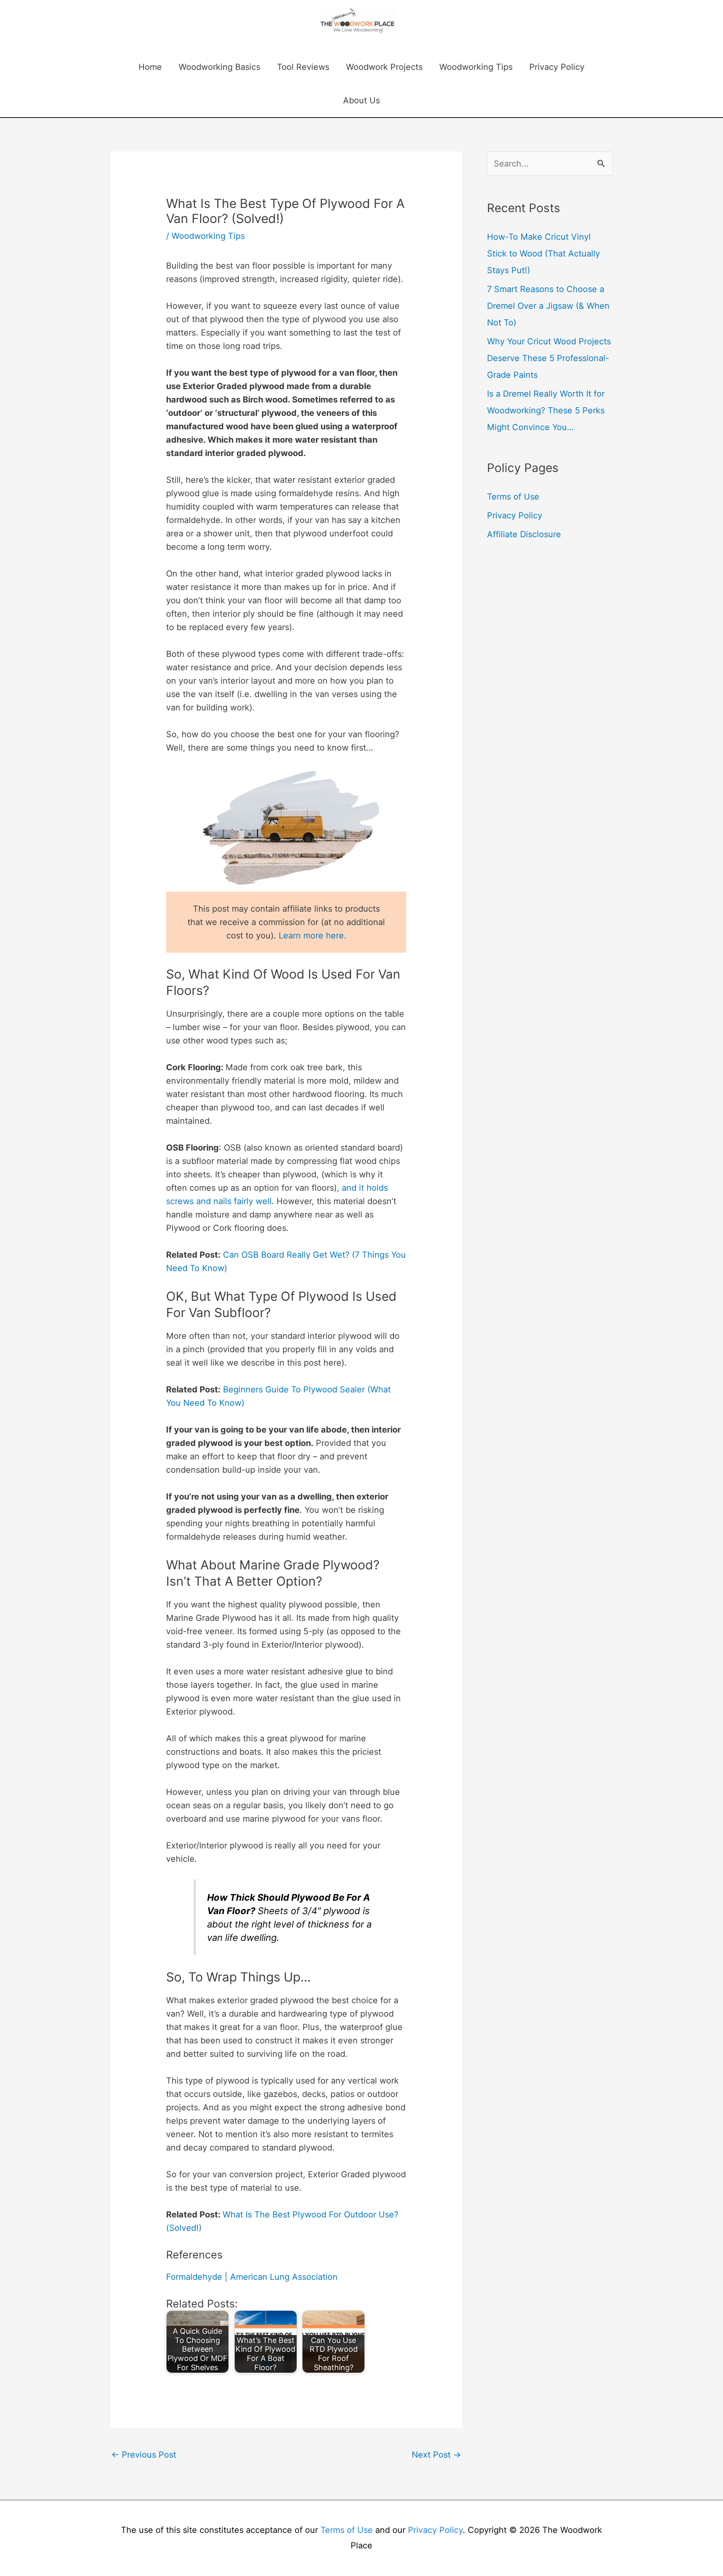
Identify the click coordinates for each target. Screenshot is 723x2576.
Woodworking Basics (219, 67)
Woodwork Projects (384, 67)
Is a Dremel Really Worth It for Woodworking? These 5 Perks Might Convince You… (546, 410)
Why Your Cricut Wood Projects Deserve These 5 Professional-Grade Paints (549, 358)
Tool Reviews (303, 67)
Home (150, 67)
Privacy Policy (557, 67)
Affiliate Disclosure (524, 534)
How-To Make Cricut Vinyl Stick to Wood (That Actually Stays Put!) (544, 254)
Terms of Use (513, 497)
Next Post (436, 2455)
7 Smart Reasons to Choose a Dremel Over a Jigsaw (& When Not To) (548, 306)
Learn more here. (313, 936)
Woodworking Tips (476, 67)
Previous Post (144, 2455)
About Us (361, 100)
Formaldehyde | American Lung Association (252, 2277)
